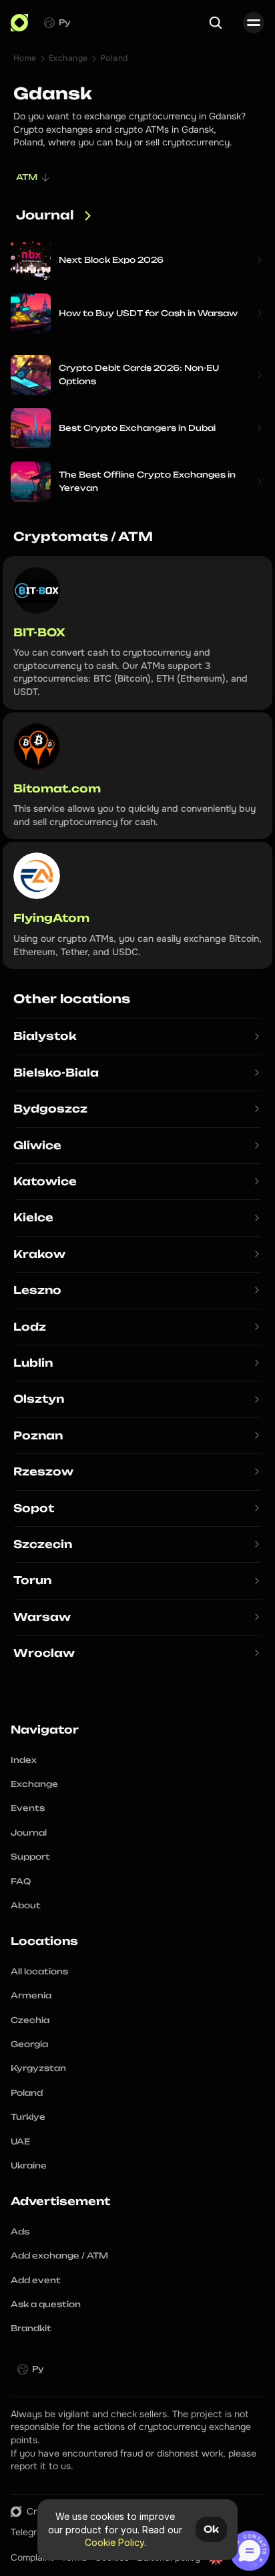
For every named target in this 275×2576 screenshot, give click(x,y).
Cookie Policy (114, 2542)
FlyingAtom (51, 918)
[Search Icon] (216, 23)
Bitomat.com (57, 788)
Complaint (32, 2557)
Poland (114, 58)
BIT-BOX (39, 632)
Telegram (30, 2532)
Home (25, 58)
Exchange (68, 58)
